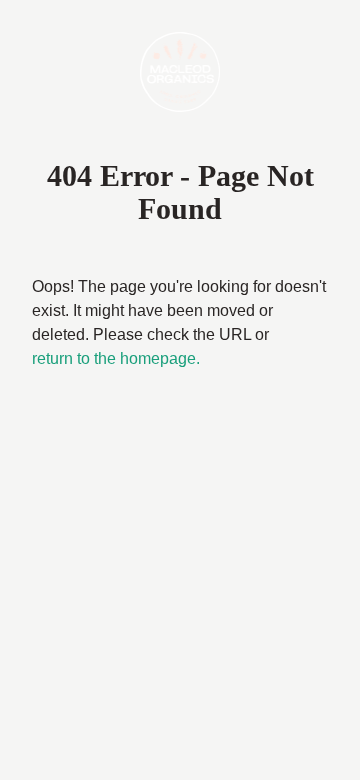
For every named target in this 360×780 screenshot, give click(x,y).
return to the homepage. (116, 358)
